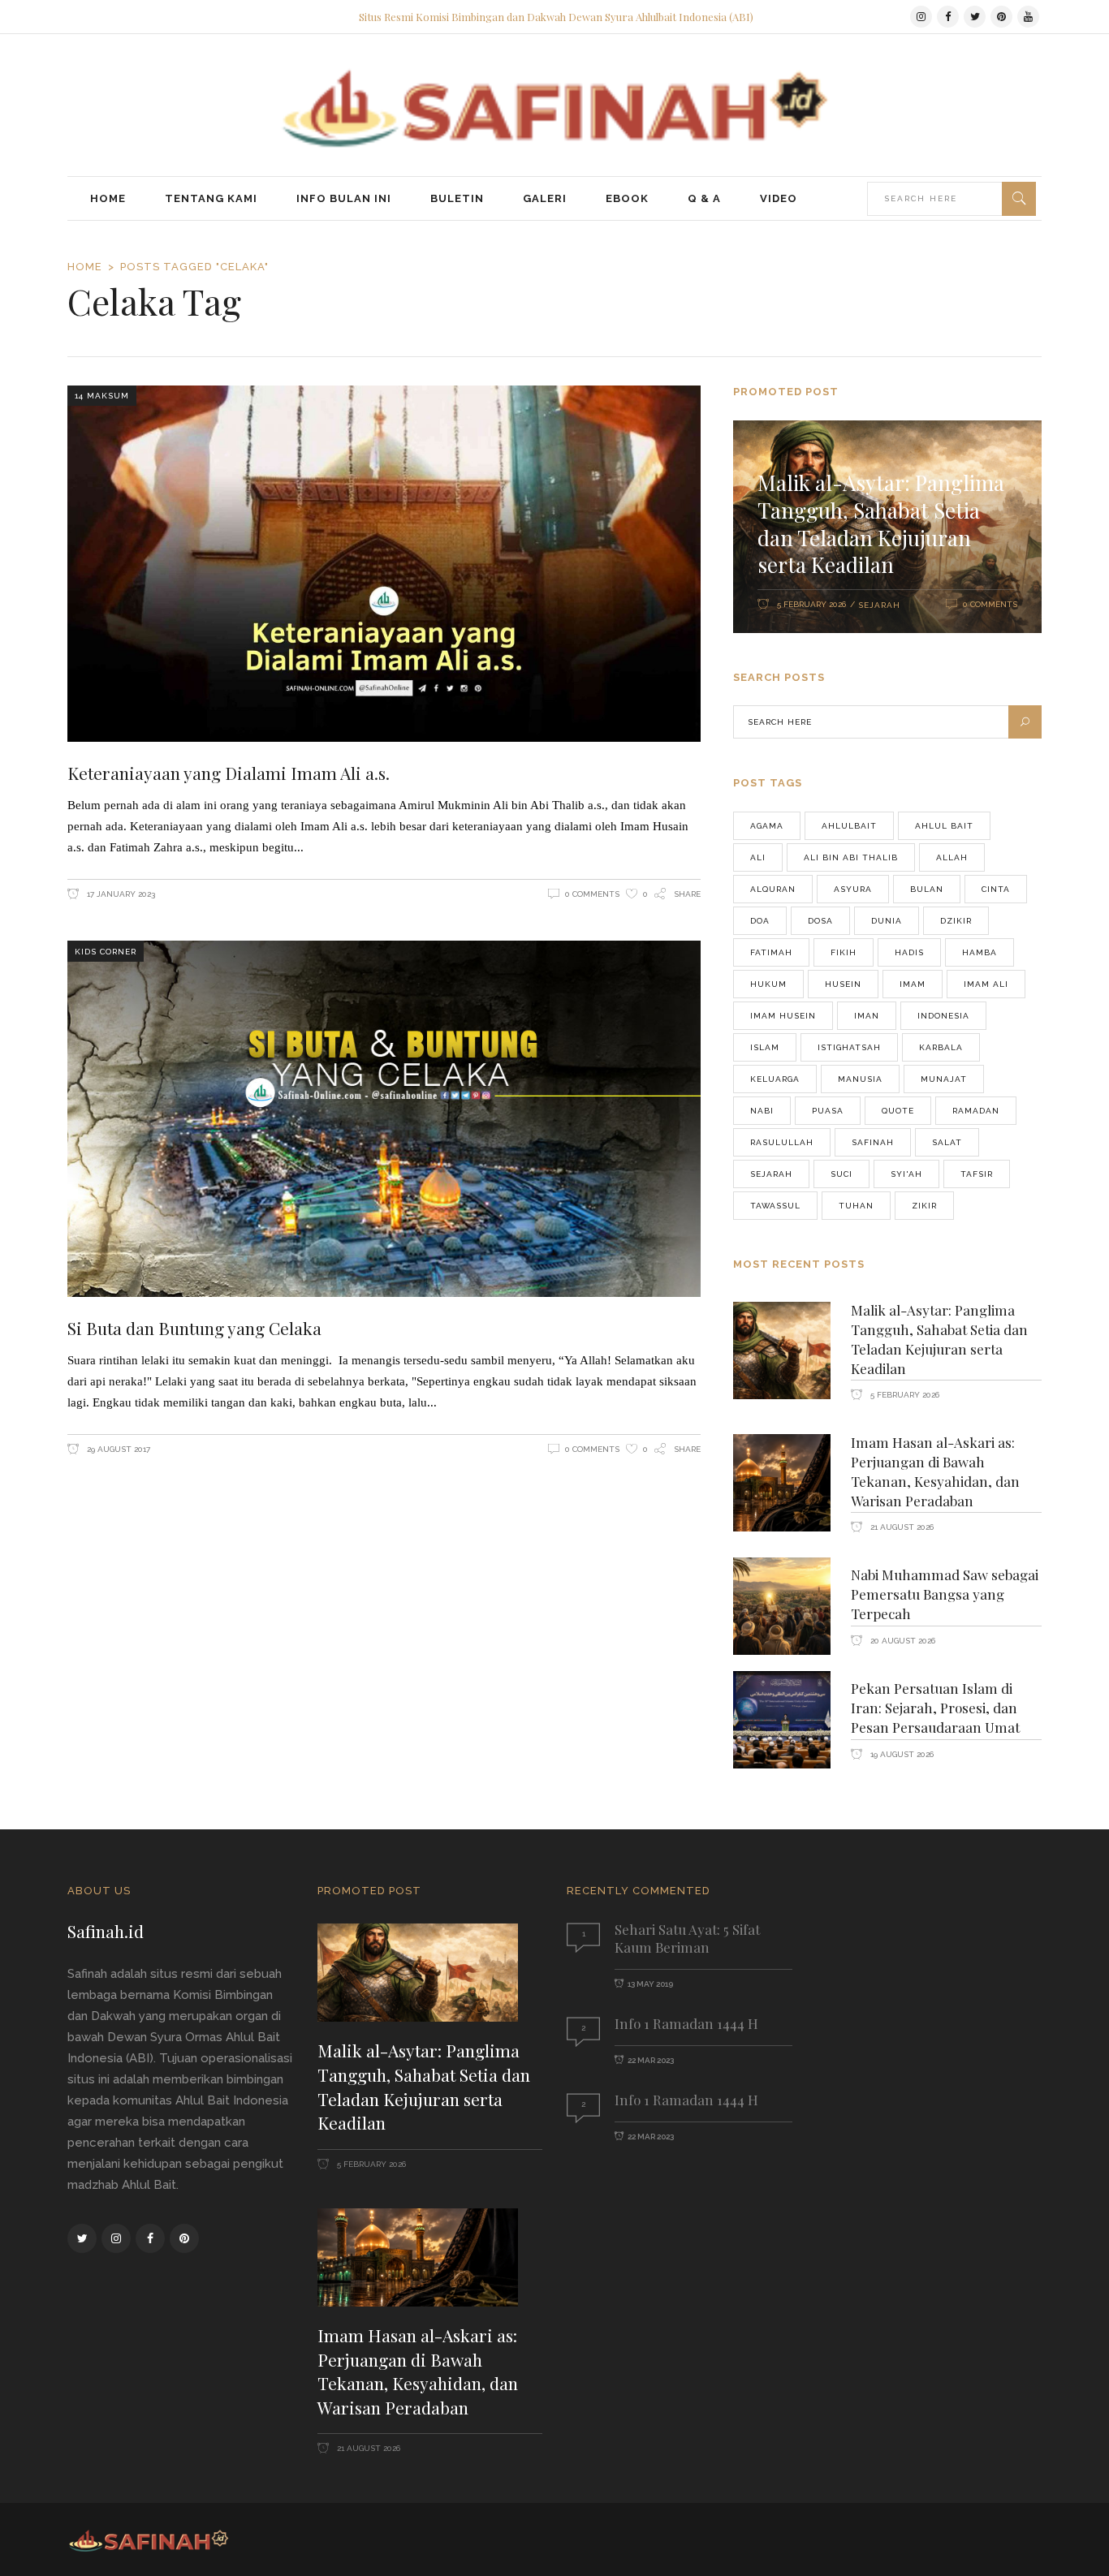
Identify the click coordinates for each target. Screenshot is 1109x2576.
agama (767, 826)
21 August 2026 (901, 1527)
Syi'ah (906, 1174)
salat (947, 1142)
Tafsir (977, 1174)
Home (85, 267)
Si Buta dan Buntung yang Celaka (194, 1328)
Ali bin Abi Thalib (851, 857)
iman (867, 1016)
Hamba (980, 952)
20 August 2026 (902, 1641)
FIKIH (844, 952)
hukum (768, 984)
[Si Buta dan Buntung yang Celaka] (384, 1119)
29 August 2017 (117, 1449)
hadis (909, 952)
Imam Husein (783, 1016)
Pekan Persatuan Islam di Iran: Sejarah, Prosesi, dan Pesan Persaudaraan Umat (935, 1708)
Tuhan (856, 1206)
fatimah (771, 952)
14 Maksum (102, 396)
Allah (952, 857)
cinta (996, 889)
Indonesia (943, 1016)
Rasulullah (782, 1142)
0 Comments (592, 894)
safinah (873, 1142)
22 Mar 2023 (651, 2060)
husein (843, 984)
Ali (758, 857)
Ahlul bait (944, 826)
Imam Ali (986, 984)
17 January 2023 (120, 894)
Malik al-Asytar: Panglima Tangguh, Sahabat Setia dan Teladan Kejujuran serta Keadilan (881, 523)
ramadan (976, 1111)
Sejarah (879, 605)
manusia (860, 1079)
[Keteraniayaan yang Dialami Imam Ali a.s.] (384, 564)
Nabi (762, 1111)
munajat (944, 1079)
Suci (841, 1174)
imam (913, 984)
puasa (828, 1111)
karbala (941, 1047)
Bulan (927, 889)
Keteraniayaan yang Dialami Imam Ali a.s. (229, 773)
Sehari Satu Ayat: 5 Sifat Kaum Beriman (687, 1938)
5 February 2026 (811, 604)
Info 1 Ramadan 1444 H (686, 2023)
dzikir (956, 921)
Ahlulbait (849, 826)
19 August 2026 (901, 1754)
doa (760, 921)
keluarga (775, 1079)
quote (898, 1111)
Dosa (820, 921)
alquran (773, 889)
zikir (924, 1206)
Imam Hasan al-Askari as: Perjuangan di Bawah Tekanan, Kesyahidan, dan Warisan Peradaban (935, 1471)
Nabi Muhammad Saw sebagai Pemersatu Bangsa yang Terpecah (945, 1594)
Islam (765, 1047)
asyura (853, 889)
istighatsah (849, 1047)
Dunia (887, 921)
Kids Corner (106, 952)
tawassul (775, 1206)
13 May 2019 (650, 1984)
